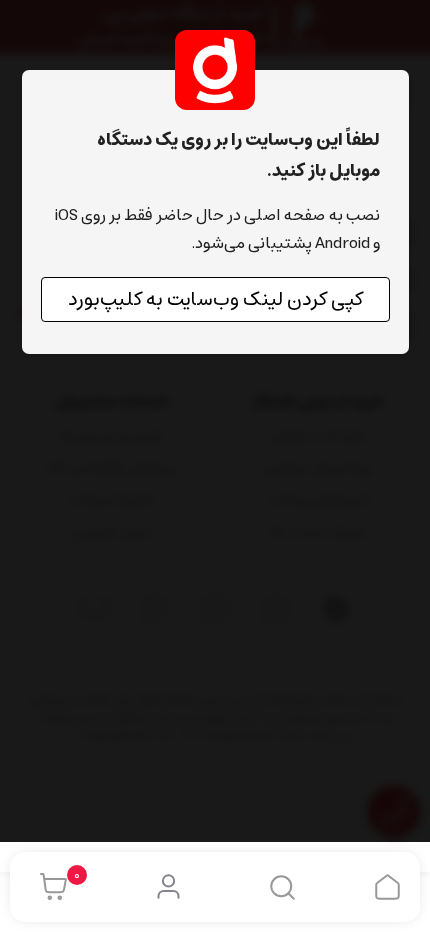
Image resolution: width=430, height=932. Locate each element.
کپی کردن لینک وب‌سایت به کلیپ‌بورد (215, 299)
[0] (48, 887)
